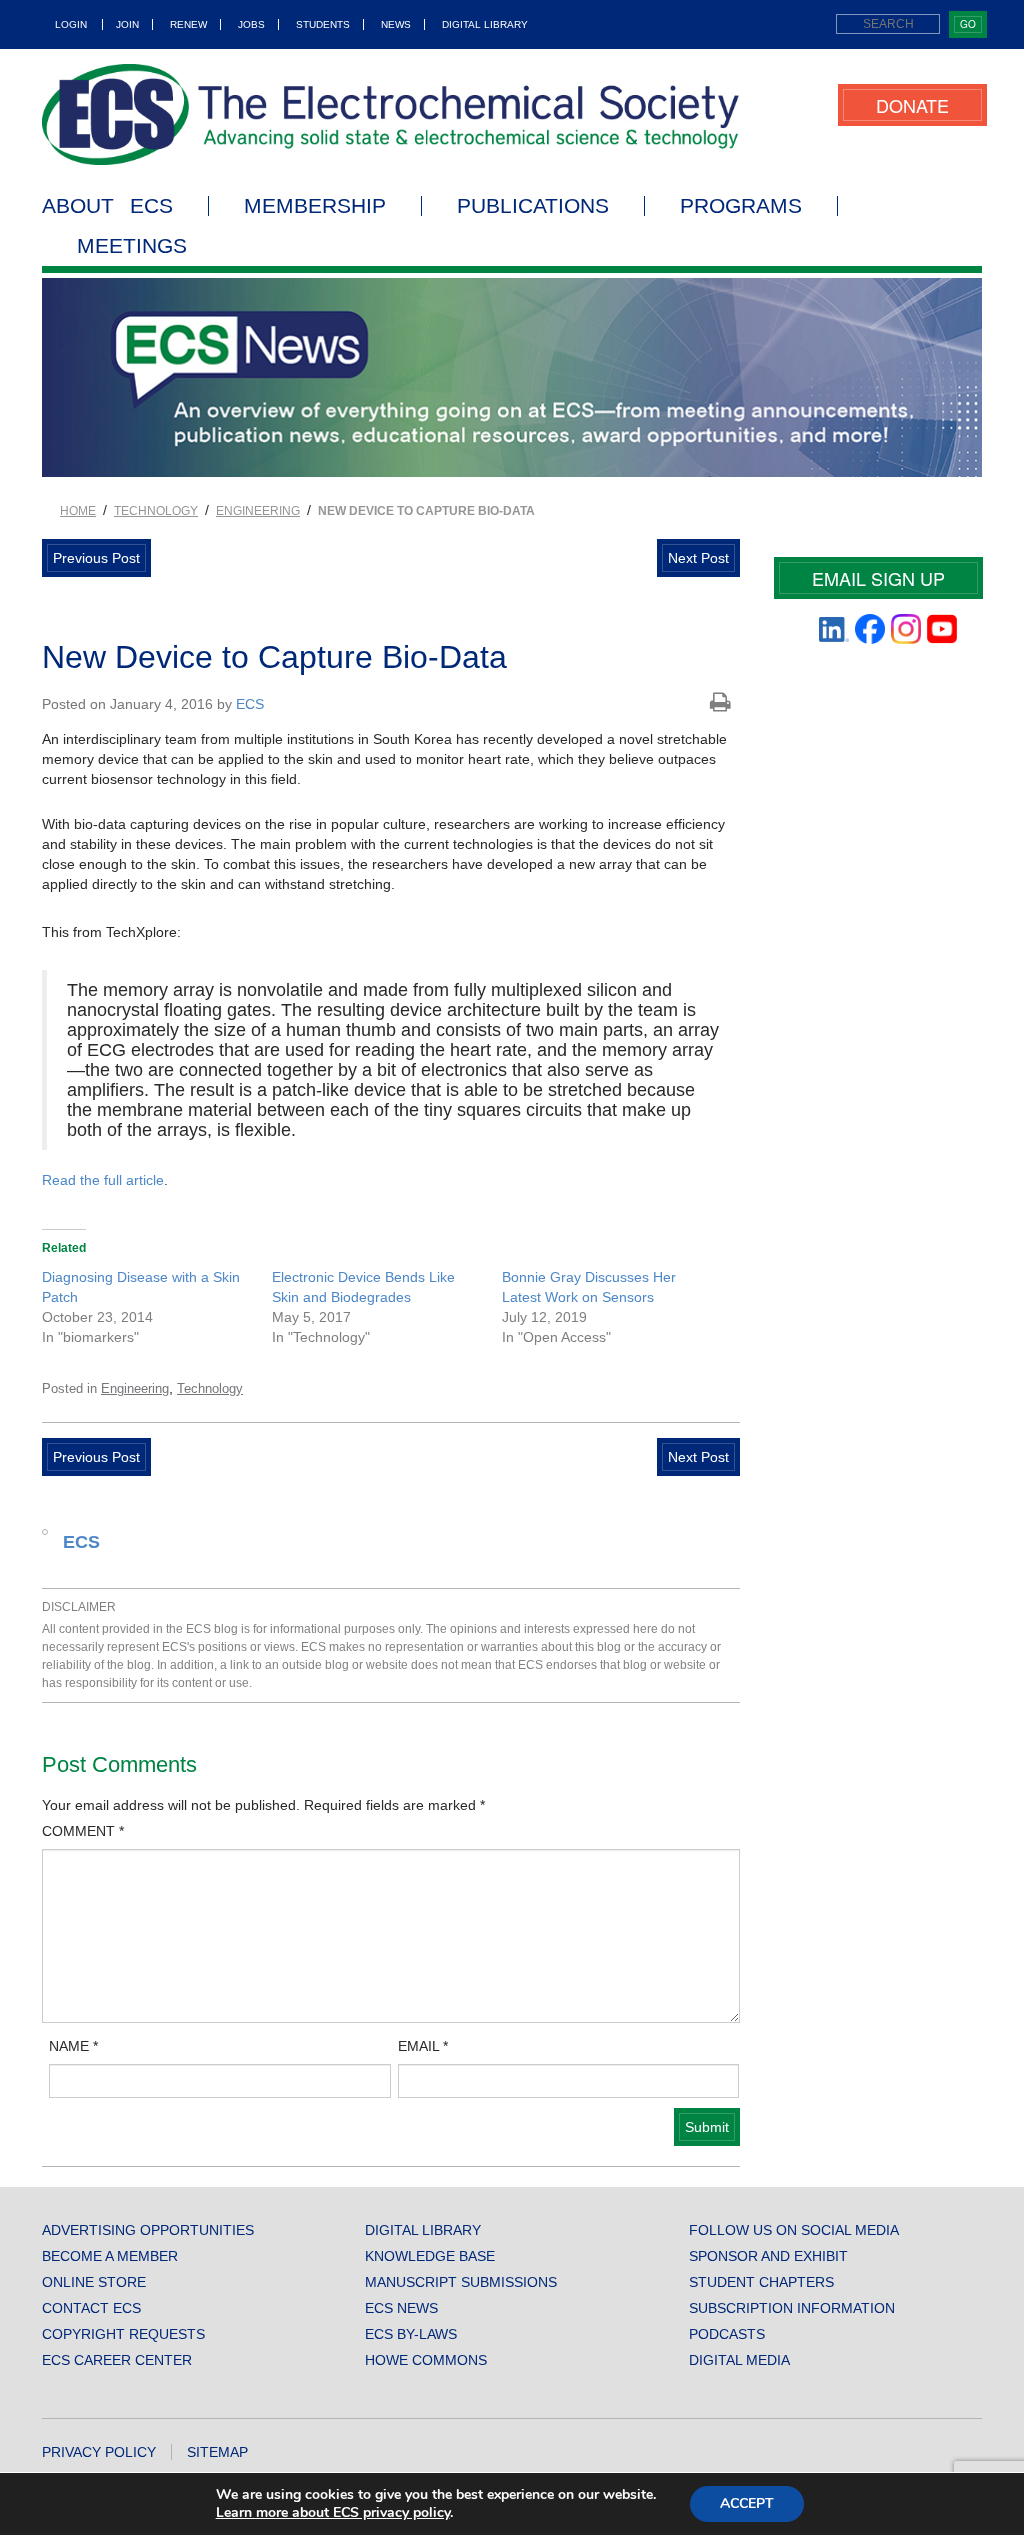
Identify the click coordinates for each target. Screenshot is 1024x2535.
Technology (156, 511)
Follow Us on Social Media (794, 2230)
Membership (315, 206)
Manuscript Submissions (461, 2282)
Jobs (251, 24)
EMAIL (423, 2046)
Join (127, 24)
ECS (250, 704)
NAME (73, 2046)
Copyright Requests (123, 2334)
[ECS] (391, 114)
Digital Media (739, 2360)
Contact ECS (91, 2308)
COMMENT (83, 1831)
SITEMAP (217, 2452)
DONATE (912, 105)
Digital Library (485, 24)
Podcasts (727, 2334)
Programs (741, 206)
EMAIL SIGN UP (878, 578)
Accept (747, 2503)
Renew (188, 24)
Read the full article (103, 1180)
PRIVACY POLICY (99, 2452)
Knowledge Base (430, 2256)
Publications (533, 206)
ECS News (401, 2308)
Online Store (94, 2282)
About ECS (107, 206)
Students (323, 24)
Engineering (258, 511)
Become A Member (110, 2256)
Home (78, 511)
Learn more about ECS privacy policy (333, 2512)
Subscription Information (792, 2308)
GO (968, 24)
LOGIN (71, 24)
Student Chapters (761, 2282)
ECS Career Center (117, 2360)
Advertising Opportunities (148, 2230)
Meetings (132, 246)
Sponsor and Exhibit (768, 2256)
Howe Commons (426, 2360)
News (396, 24)
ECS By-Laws (411, 2334)
